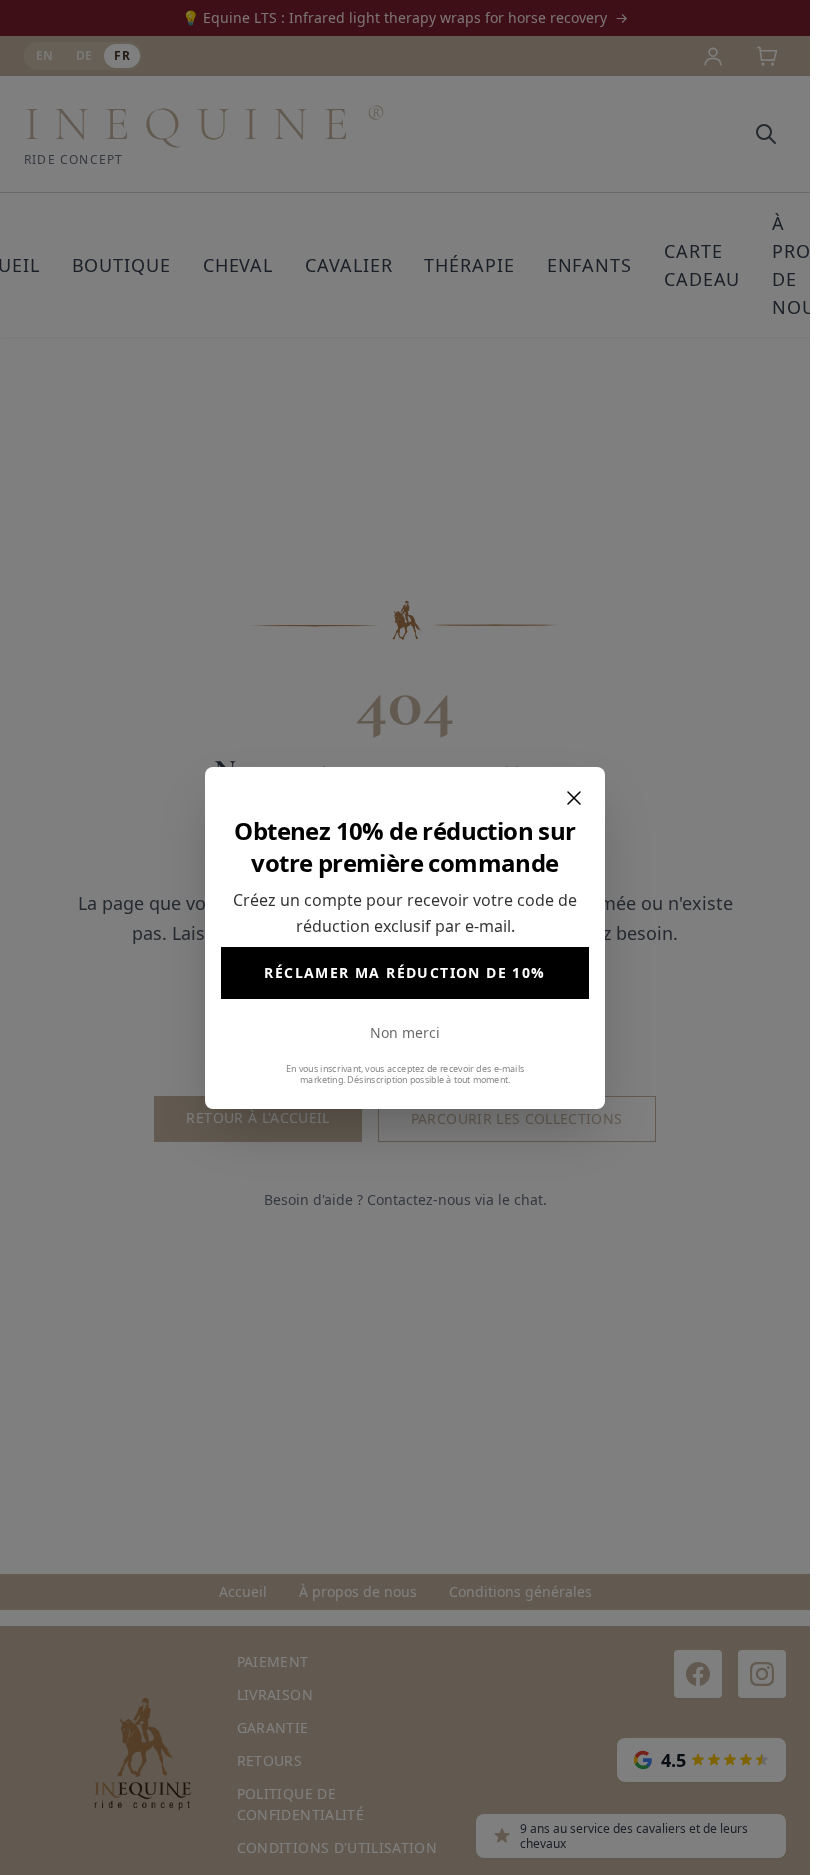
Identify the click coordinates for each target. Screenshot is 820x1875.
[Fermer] (574, 798)
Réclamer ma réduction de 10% (404, 972)
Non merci (405, 1032)
